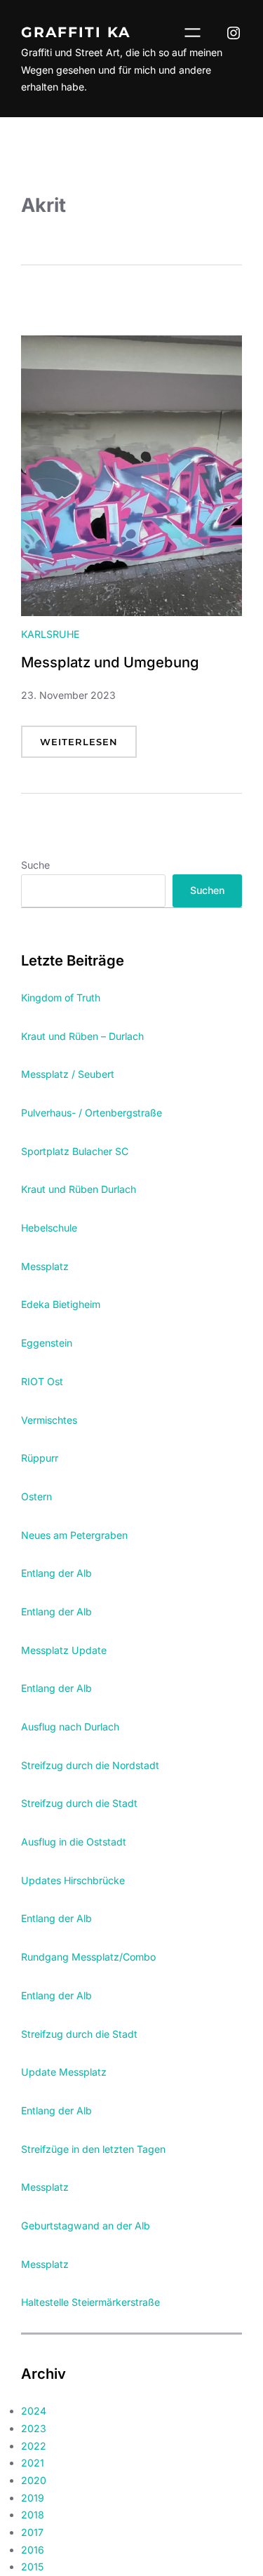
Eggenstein (47, 1343)
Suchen (207, 890)
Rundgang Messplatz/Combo (88, 1957)
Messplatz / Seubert (68, 1074)
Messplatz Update (64, 1650)
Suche (35, 865)
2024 (34, 2411)
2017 (32, 2532)
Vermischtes (49, 1420)
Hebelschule (49, 1228)
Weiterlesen (88, 747)
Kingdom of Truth (61, 997)
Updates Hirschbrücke (73, 1880)
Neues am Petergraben (74, 1535)
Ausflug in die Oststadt (74, 1842)
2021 (33, 2463)
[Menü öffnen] (193, 33)
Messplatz (45, 1266)
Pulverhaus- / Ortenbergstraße (92, 1113)
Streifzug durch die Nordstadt (90, 1765)
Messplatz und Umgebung (110, 662)
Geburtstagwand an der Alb (86, 2225)
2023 (34, 2428)
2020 (34, 2480)
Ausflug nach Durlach (70, 1727)
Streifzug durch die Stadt (79, 1803)
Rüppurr (40, 1458)
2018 (33, 2515)
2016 (33, 2550)
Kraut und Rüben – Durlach (82, 1036)
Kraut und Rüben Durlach (79, 1189)
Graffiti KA (76, 32)
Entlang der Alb (56, 1573)
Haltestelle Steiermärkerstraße (90, 2302)
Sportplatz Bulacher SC (75, 1151)
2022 (34, 2446)
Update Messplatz (64, 2072)
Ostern (36, 1496)
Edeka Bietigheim (61, 1304)
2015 (32, 2567)
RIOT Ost (42, 1381)
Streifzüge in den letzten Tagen (93, 2149)
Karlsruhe (50, 634)
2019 (33, 2498)
